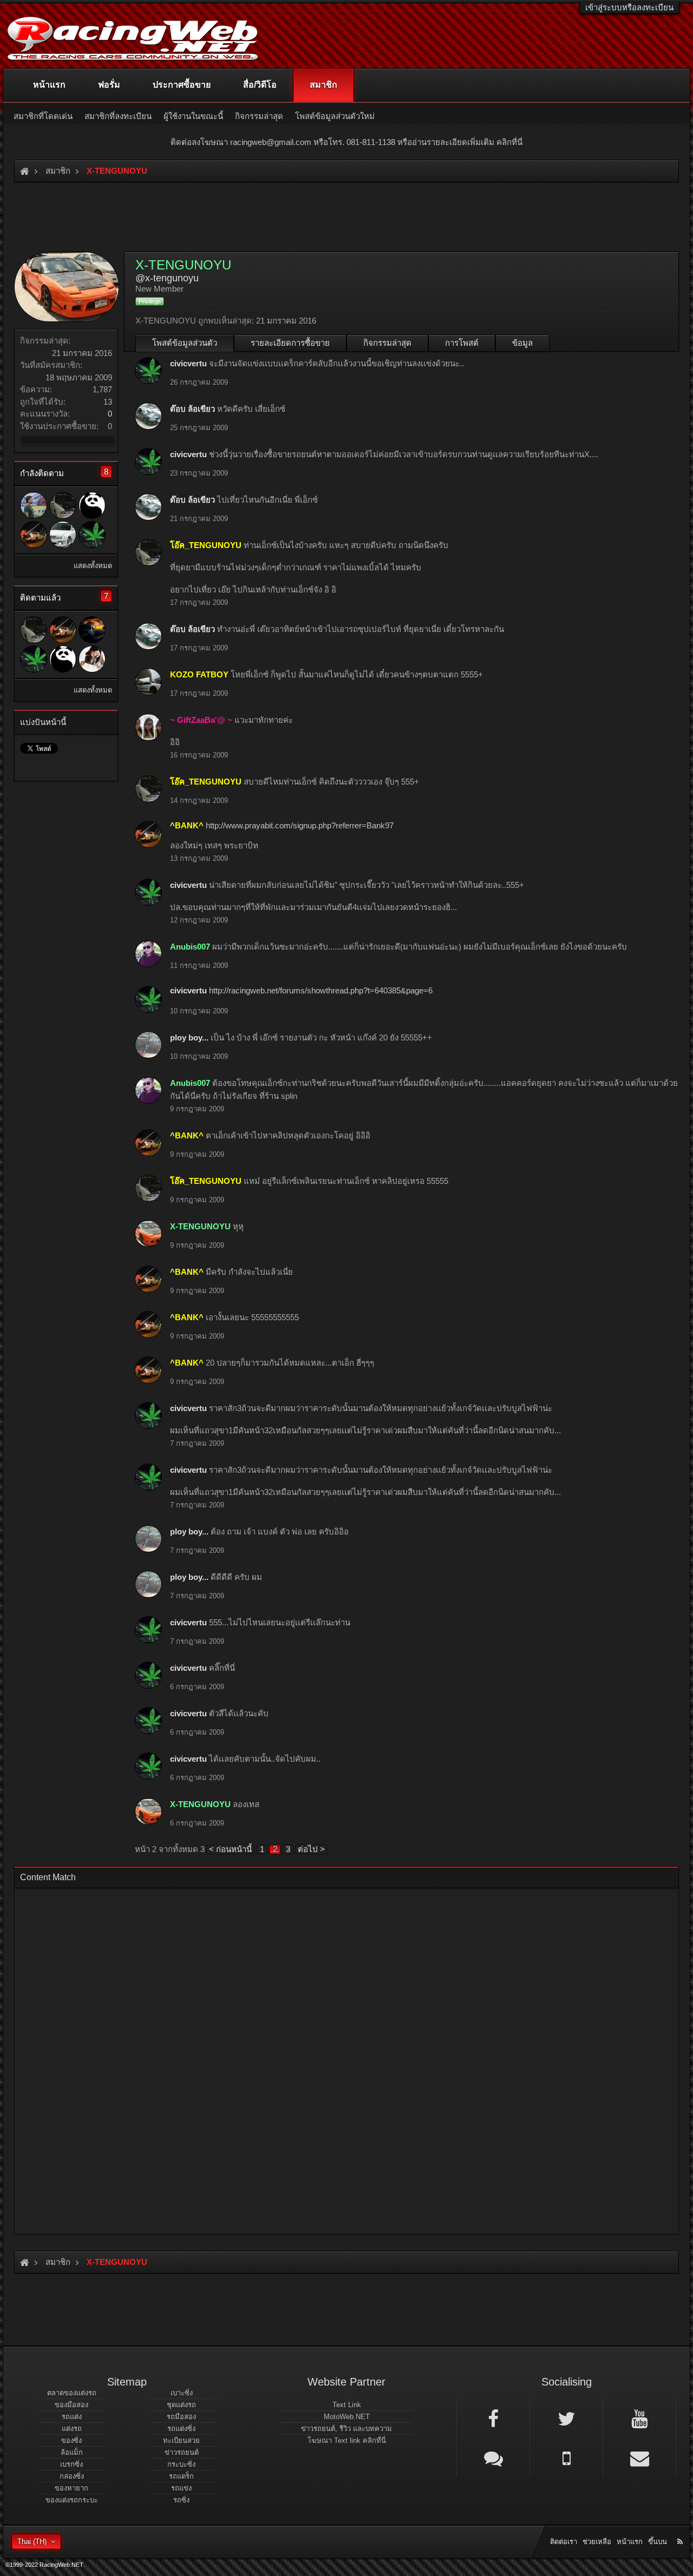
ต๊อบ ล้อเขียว (192, 409)
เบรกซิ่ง (71, 2464)
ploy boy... (189, 1037)
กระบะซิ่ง (181, 2464)
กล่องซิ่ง (72, 2476)
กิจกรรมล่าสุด (387, 343)
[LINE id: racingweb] (493, 2458)
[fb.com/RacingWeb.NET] (493, 2418)
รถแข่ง (181, 2488)
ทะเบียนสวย (181, 2440)
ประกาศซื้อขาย (182, 85)
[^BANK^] (34, 535)
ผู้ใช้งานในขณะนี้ (193, 116)
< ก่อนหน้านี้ (230, 1849)
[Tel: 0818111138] (566, 2458)
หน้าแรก (49, 85)
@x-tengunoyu (167, 278)
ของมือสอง (71, 2405)
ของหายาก (71, 2488)
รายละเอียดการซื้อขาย (290, 343)
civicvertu (188, 363)
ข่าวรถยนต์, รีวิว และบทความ (346, 2429)
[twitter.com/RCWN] (566, 2418)
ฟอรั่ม (109, 85)
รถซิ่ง (181, 2500)
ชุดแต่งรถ (181, 2405)
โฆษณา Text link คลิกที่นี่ (347, 2440)
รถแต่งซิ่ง (181, 2429)
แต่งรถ (72, 2429)
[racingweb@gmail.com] (639, 2458)
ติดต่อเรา (564, 2542)
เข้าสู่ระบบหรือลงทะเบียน (629, 7)
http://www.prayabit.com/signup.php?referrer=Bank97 (300, 825)
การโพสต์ (462, 343)
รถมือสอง (181, 2417)
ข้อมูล (522, 343)
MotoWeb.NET (347, 2417)
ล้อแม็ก (72, 2452)
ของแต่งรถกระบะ (72, 2500)
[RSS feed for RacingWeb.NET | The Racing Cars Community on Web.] (681, 2529)
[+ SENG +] (92, 505)
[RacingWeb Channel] (639, 2418)
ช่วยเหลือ (597, 2542)
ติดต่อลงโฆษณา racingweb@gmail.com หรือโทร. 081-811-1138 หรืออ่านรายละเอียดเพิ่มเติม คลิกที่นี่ (346, 142)
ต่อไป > (311, 1849)
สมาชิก (323, 85)
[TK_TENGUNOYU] (92, 659)
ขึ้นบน (658, 2542)
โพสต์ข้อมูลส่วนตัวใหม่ (335, 116)
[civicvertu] (92, 535)
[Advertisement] (346, 2058)
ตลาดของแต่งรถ (72, 2393)
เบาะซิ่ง (182, 2393)
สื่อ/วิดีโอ (260, 85)
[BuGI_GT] (63, 535)
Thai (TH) (32, 2542)
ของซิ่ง (71, 2440)
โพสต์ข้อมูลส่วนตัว (185, 343)
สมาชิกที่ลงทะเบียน (118, 116)
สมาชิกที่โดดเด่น (43, 116)
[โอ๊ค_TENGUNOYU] (63, 505)
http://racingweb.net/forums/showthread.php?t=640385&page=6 (321, 990)
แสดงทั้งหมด (93, 566)
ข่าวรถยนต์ (182, 2452)
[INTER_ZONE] (34, 505)
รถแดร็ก (181, 2476)
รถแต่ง (72, 2417)
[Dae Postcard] (92, 630)
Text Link (347, 2405)
